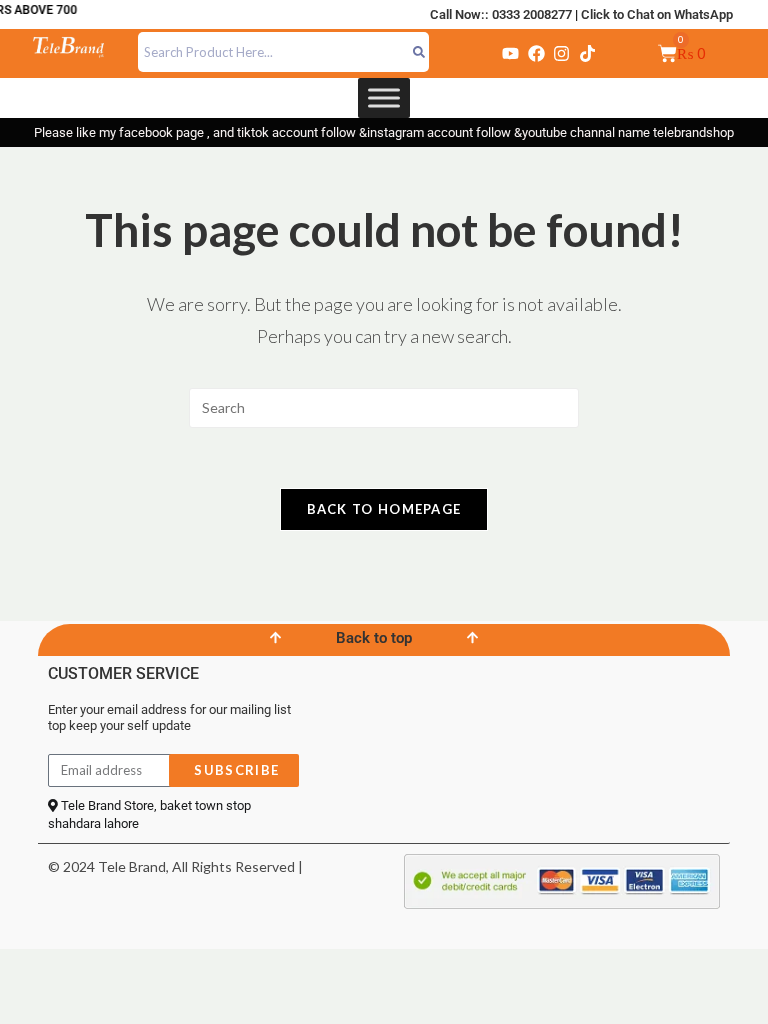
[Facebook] (536, 53)
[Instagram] (562, 53)
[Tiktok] (587, 53)
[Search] (419, 52)
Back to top (374, 638)
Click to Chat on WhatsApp (657, 14)
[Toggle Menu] (384, 97)
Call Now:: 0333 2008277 (501, 14)
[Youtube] (511, 53)
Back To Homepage (384, 509)
